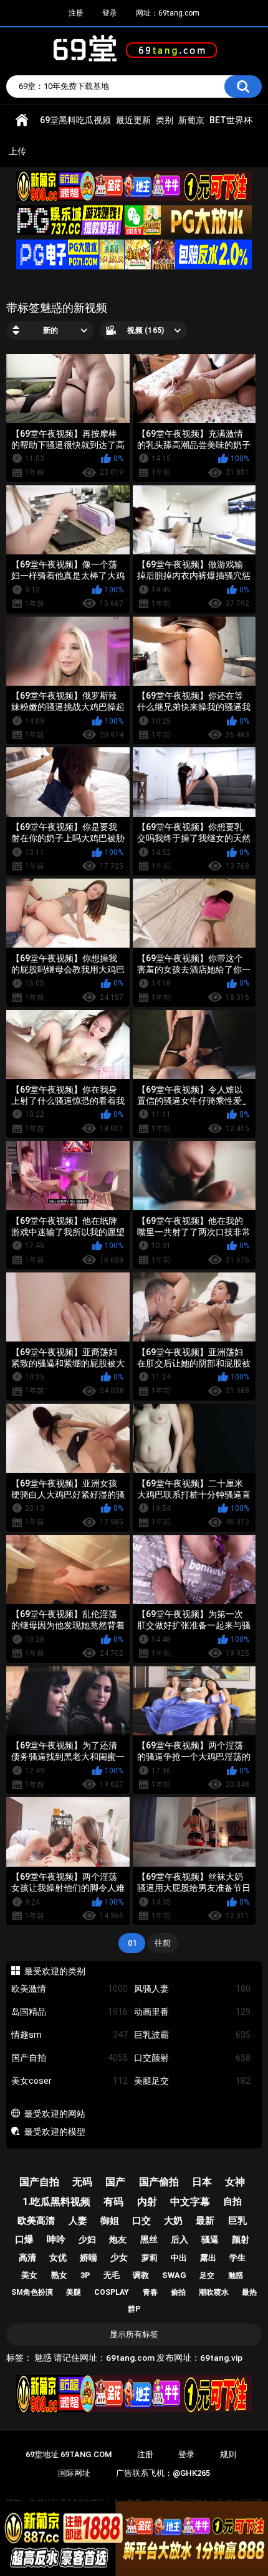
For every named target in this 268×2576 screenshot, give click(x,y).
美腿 (74, 2292)
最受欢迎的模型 (55, 2132)
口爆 (24, 2239)
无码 (82, 2182)
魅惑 (236, 2275)
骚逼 (210, 2239)
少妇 (87, 2239)
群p (134, 2309)
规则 (228, 2454)
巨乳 (237, 2221)
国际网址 (74, 2473)
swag (174, 2275)
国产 (115, 2182)
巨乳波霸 (192, 2035)
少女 (119, 2257)
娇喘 (89, 2257)
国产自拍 (69, 2058)
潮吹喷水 (214, 2292)
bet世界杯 (231, 120)
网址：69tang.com (168, 13)
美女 (29, 2275)
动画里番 (192, 2012)
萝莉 (150, 2258)
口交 (141, 2221)
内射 (147, 2202)
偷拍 (178, 2292)
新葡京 (191, 120)
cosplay (112, 2292)
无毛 (112, 2275)
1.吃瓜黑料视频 (56, 2202)
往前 (163, 1943)
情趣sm (69, 2035)
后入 (179, 2239)
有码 (113, 2202)
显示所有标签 (134, 2334)
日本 (202, 2182)
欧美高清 (36, 2221)
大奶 (173, 2221)
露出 (208, 2258)
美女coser (69, 2081)
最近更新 (133, 120)
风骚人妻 (192, 1989)
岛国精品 (69, 2012)
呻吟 (56, 2239)
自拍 (232, 2201)
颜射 (241, 2239)
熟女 (59, 2275)
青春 (150, 2292)
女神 (235, 2182)
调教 (141, 2275)
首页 (22, 120)
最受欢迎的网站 (55, 2114)
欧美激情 (69, 1989)
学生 (237, 2258)
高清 (27, 2257)
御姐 (110, 2221)
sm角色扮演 (32, 2292)
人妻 (78, 2221)
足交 (207, 2275)
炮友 (118, 2239)
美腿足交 (192, 2081)
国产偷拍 (159, 2182)
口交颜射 (192, 2058)
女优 (58, 2257)
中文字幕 (190, 2202)
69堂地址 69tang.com (69, 2454)
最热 (249, 2292)
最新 (205, 2221)
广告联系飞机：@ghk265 (163, 2473)
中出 (179, 2258)
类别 (165, 120)
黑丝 (149, 2239)
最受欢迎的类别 (55, 1971)
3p (85, 2275)
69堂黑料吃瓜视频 (75, 120)
